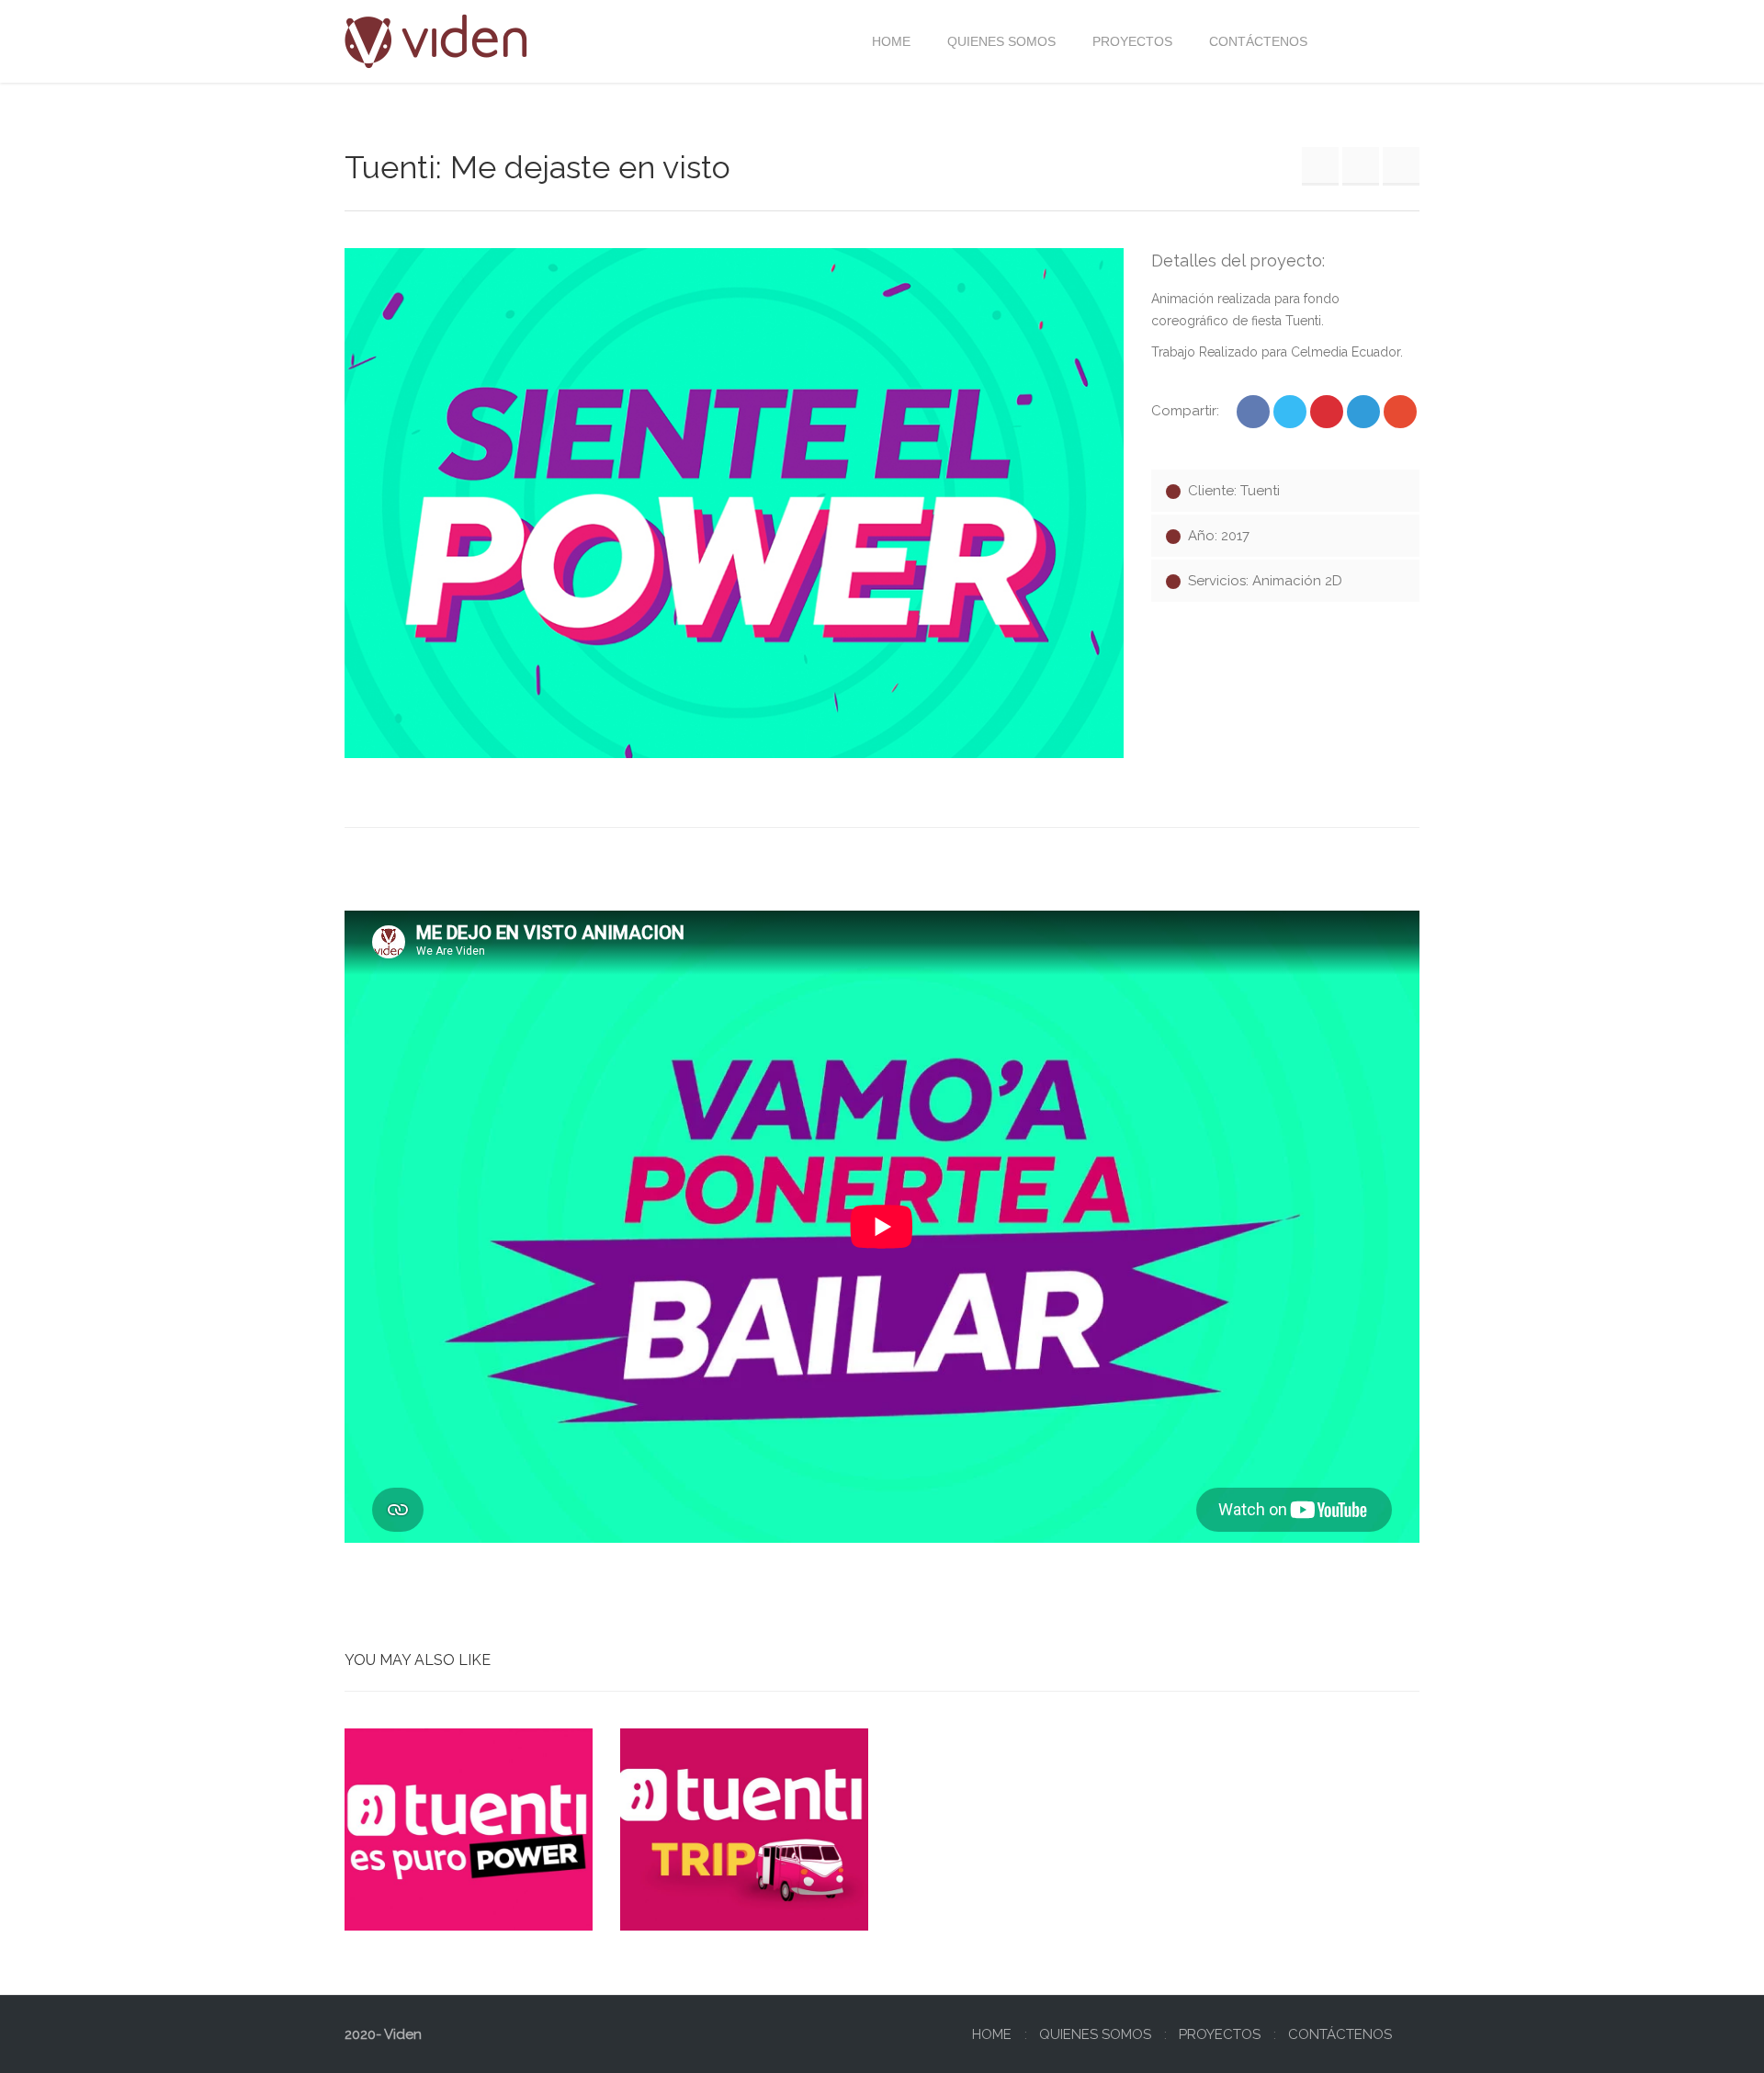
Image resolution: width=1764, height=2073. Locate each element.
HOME (992, 2034)
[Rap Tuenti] (1320, 165)
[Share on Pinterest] (1327, 412)
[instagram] (1403, 41)
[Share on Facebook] (1253, 412)
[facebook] (1370, 41)
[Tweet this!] (1290, 412)
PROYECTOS (1220, 2034)
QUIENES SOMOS (1095, 2034)
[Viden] (436, 41)
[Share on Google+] (1400, 412)
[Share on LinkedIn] (1363, 412)
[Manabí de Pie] (1401, 165)
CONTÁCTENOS (1340, 2034)
